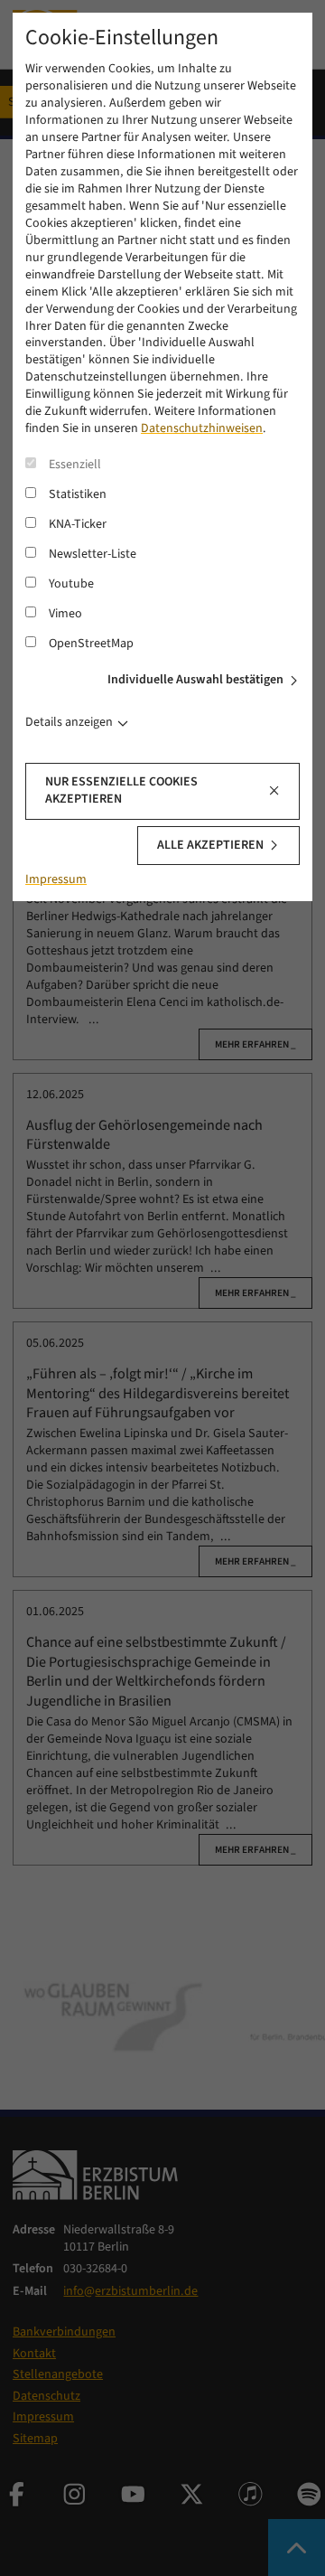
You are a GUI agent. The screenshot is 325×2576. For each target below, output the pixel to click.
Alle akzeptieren (210, 845)
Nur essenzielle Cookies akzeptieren (121, 790)
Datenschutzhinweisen (202, 428)
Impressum (56, 879)
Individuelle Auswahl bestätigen (195, 680)
